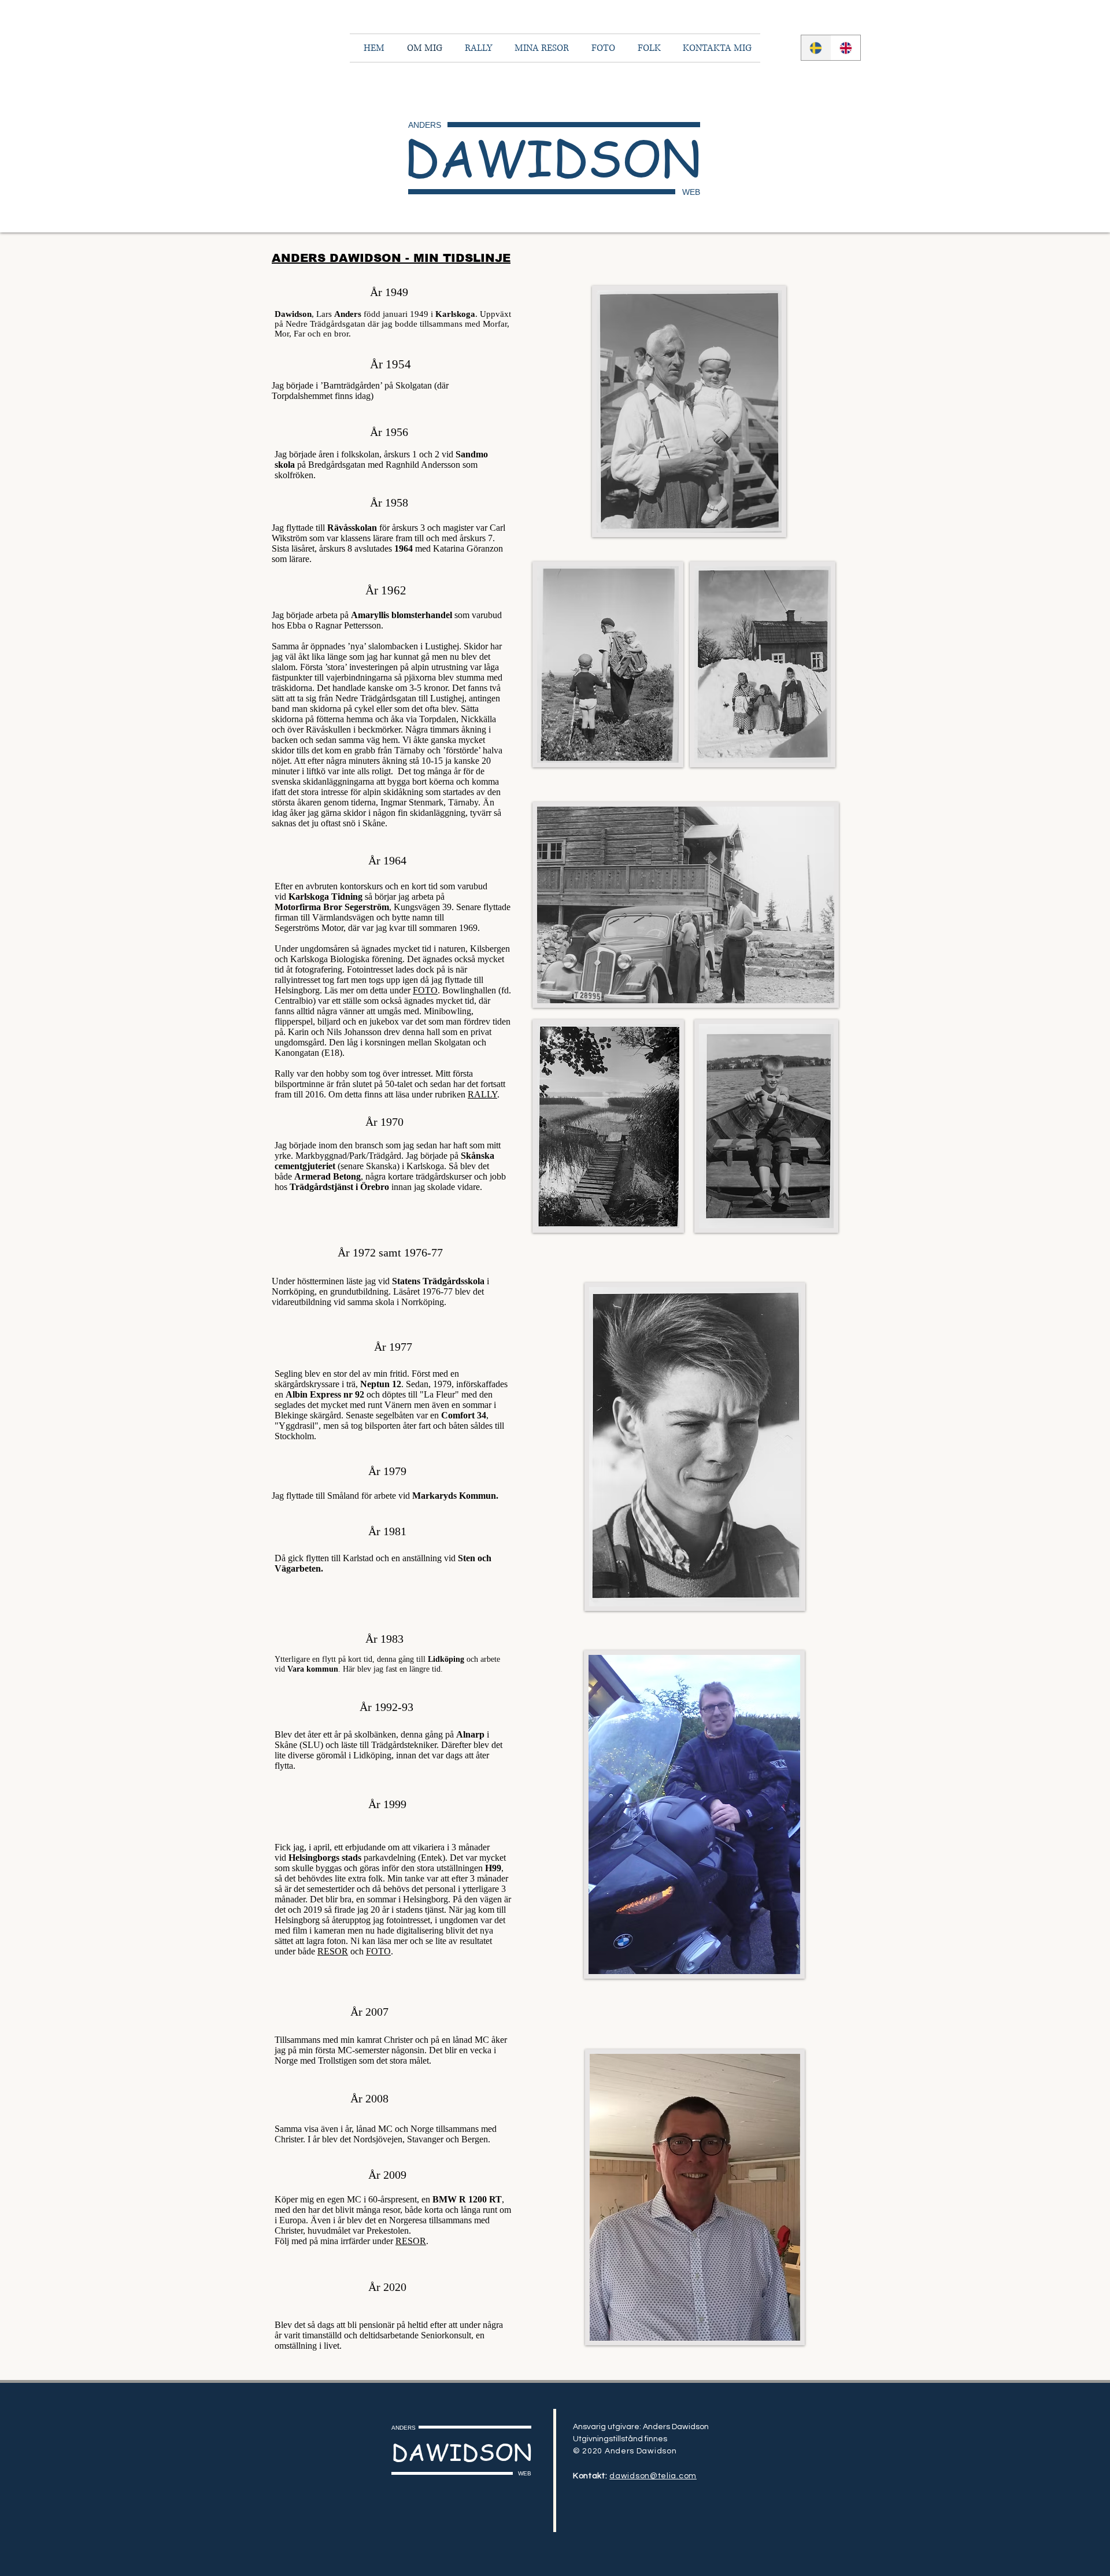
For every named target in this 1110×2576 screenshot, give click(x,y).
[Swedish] (816, 48)
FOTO (425, 990)
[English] (846, 48)
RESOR (333, 1951)
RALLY (482, 1094)
